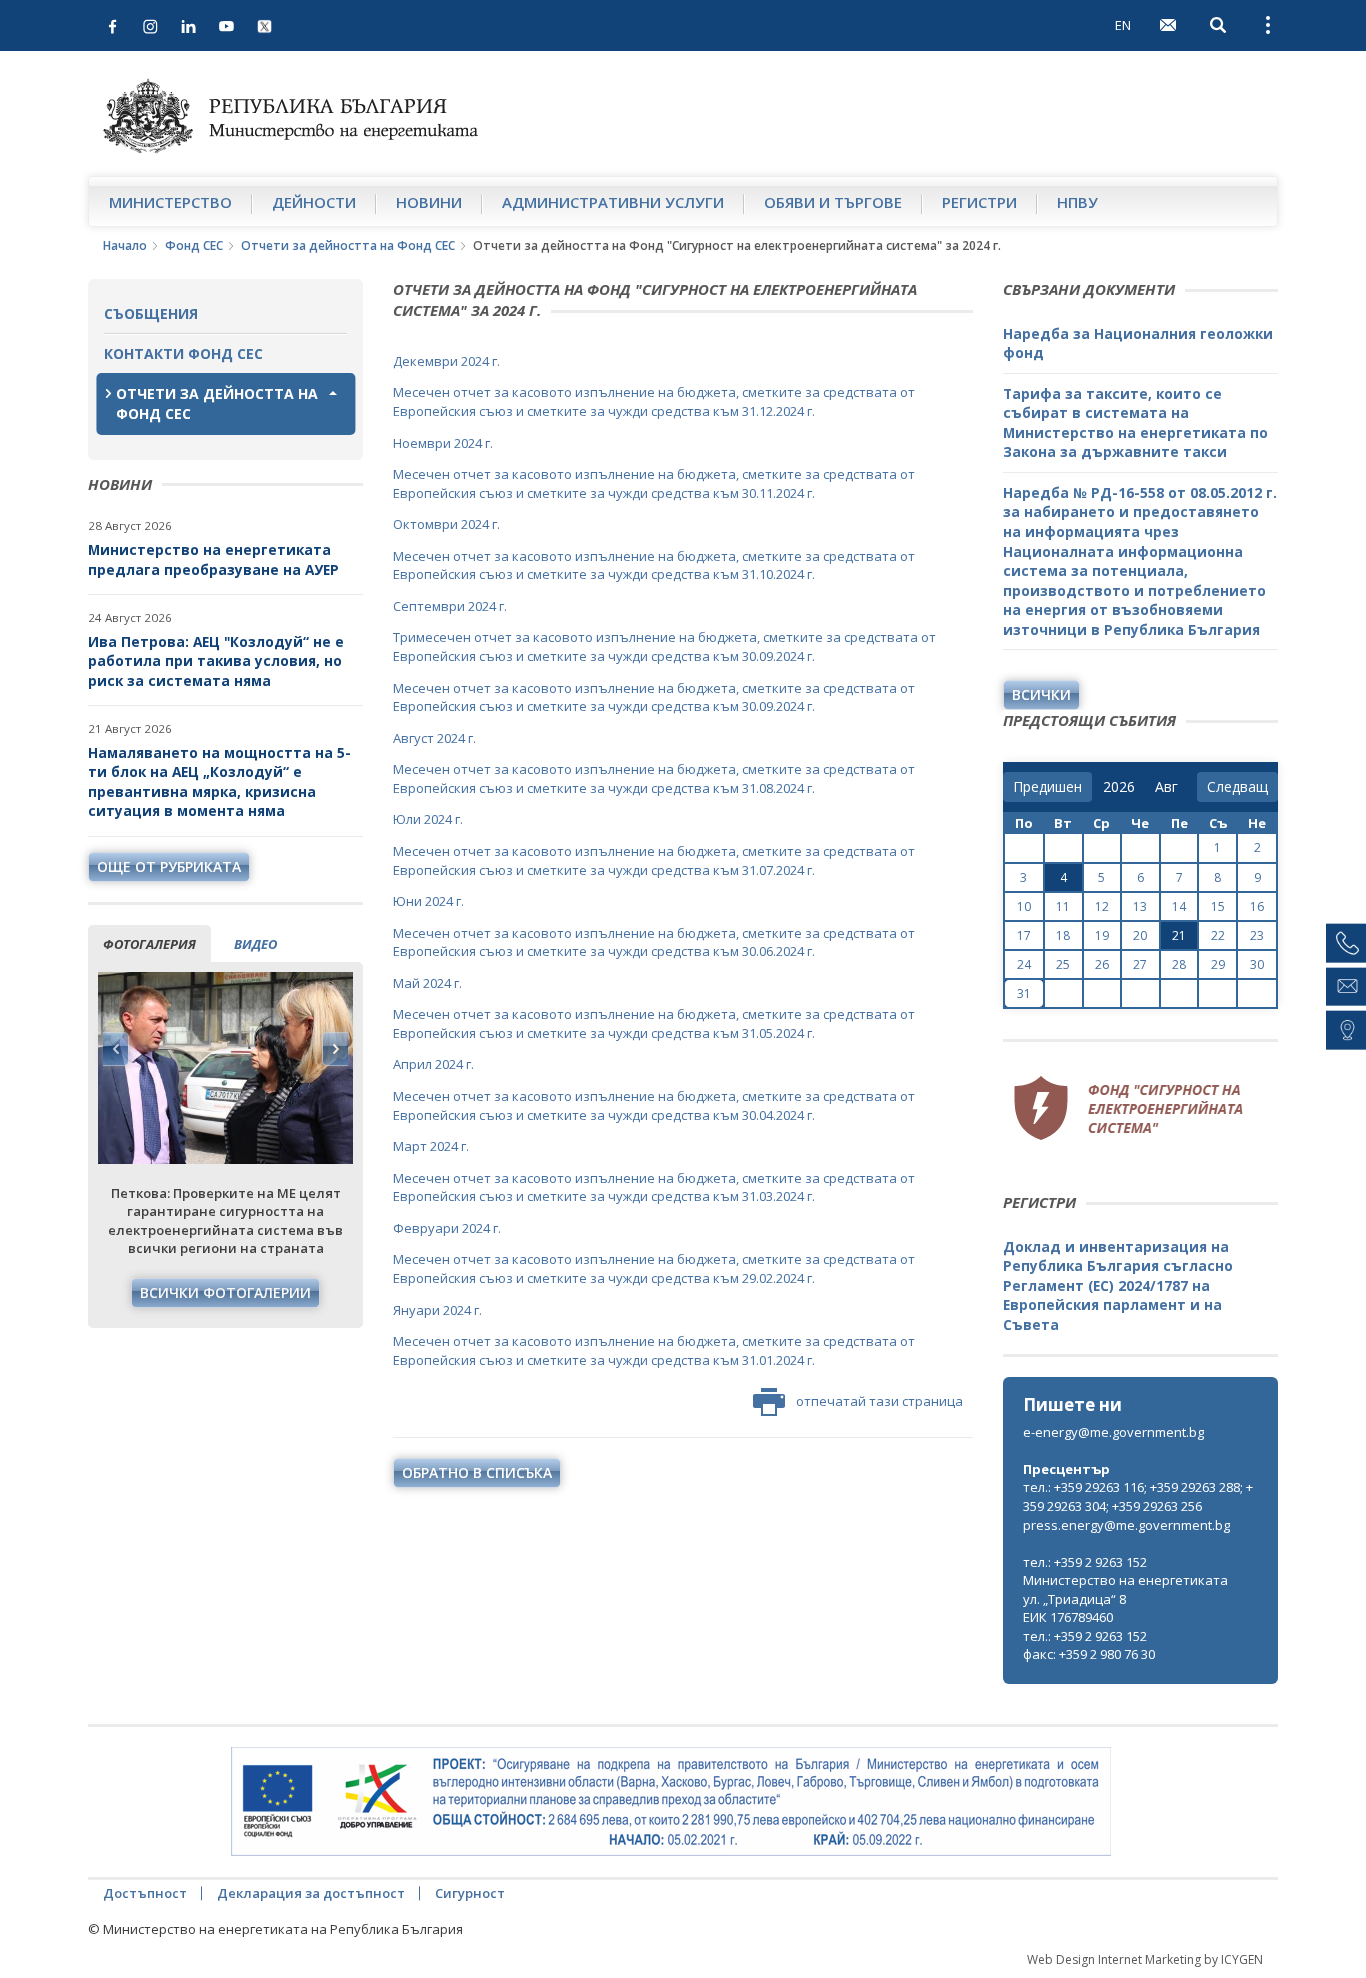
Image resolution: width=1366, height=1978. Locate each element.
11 (1063, 906)
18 (1063, 935)
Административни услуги (613, 202)
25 (1063, 964)
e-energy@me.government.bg (1113, 1432)
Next (335, 1049)
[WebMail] (1168, 25)
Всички (1041, 694)
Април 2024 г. (433, 1064)
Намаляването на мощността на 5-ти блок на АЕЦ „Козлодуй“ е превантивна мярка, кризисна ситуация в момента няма (219, 782)
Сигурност (470, 1893)
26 (1102, 964)
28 (1179, 964)
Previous (116, 1049)
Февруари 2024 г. (447, 1228)
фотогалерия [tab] (149, 944)
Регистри (979, 202)
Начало (125, 245)
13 (1140, 906)
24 (1024, 964)
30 (1257, 964)
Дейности (314, 202)
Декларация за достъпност (311, 1893)
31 (1024, 993)
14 (1179, 906)
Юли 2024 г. (428, 819)
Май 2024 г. (427, 983)
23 (1257, 935)
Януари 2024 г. (437, 1310)
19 (1102, 935)
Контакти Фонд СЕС (183, 353)
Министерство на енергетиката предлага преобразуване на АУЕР (213, 559)
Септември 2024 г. (450, 606)
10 (1024, 906)
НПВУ (1077, 202)
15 (1218, 906)
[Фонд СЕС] (1128, 1106)
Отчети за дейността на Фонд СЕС (348, 245)
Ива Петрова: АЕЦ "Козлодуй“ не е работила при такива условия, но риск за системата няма (216, 661)
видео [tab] (255, 944)
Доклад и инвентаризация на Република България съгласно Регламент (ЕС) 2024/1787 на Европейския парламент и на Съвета (1118, 1285)
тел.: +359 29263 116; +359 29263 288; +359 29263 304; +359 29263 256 (1138, 1496)
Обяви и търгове (833, 202)
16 (1257, 906)
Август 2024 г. (434, 738)
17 (1024, 935)
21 (1179, 935)
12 (1102, 906)
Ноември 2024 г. (443, 443)
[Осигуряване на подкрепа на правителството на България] (671, 1802)
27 (1140, 964)
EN (1123, 25)
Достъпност (145, 1893)
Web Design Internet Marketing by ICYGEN (1145, 1959)
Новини (429, 202)
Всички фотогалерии (225, 1292)
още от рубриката (169, 866)
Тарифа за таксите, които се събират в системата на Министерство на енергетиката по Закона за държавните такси (1135, 423)
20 (1140, 935)
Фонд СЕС (194, 245)
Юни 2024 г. (428, 901)
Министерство (170, 202)
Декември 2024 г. (446, 361)
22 (1218, 935)
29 (1218, 964)
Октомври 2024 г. (446, 524)
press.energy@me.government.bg (1126, 1525)
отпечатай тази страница (879, 1401)
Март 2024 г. (431, 1146)
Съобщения (151, 313)
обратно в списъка (477, 1472)
